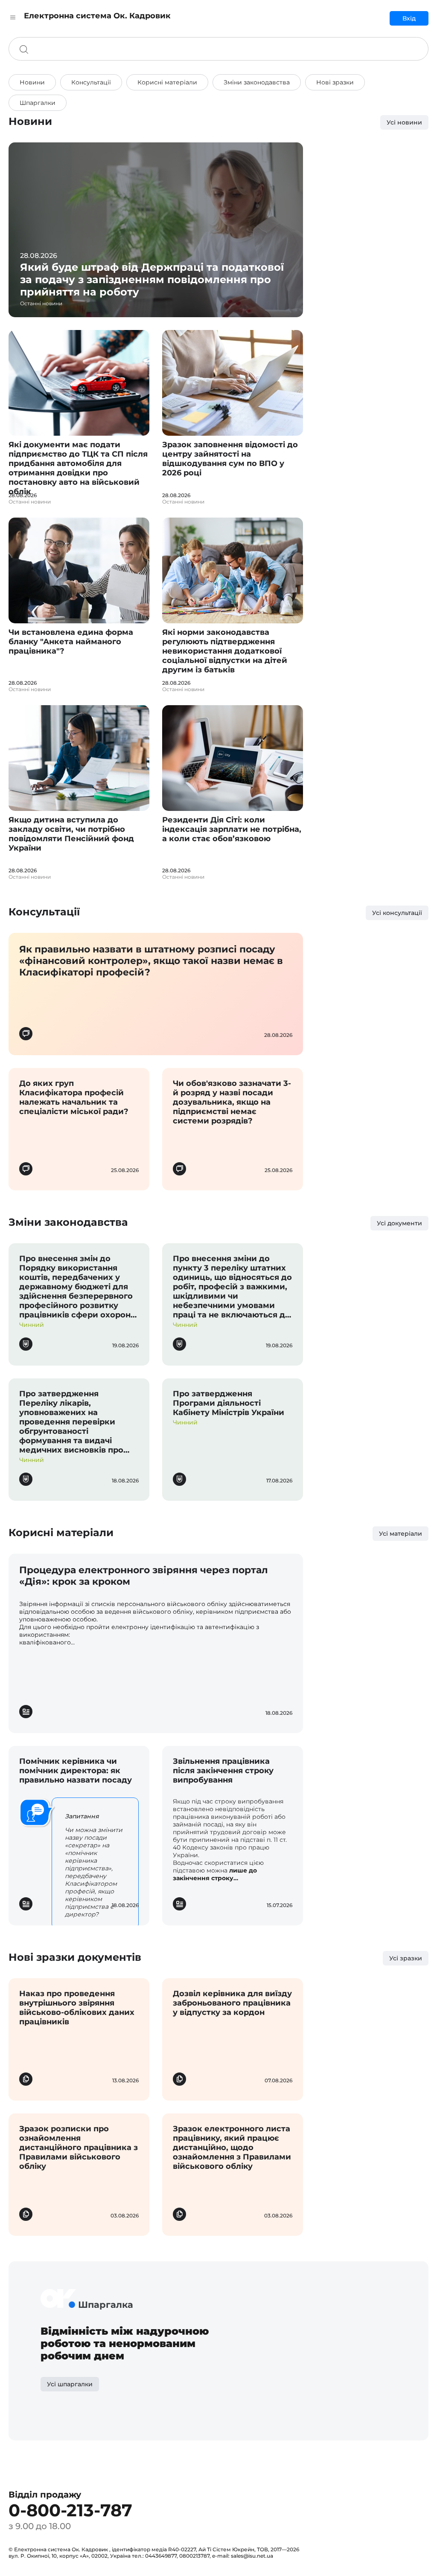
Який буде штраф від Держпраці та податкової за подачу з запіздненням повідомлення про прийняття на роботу (152, 279)
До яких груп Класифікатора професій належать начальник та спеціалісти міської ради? (74, 1097)
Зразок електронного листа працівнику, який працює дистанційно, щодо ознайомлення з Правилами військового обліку (232, 2148)
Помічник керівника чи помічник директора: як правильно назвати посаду (76, 1771)
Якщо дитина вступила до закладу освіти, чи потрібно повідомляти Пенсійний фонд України (71, 834)
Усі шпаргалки (70, 2384)
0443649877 (161, 2556)
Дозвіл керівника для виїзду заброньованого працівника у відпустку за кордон (232, 2003)
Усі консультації (397, 913)
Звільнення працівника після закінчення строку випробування (223, 1771)
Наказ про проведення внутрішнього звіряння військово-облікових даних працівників (77, 2008)
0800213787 (194, 2556)
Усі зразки (406, 1958)
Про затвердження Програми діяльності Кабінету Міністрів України (229, 1403)
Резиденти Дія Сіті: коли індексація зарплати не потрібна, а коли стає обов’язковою (232, 829)
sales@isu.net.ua (252, 2556)
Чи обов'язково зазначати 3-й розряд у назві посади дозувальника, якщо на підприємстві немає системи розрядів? (232, 1102)
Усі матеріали (401, 1534)
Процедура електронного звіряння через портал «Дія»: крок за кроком (144, 1576)
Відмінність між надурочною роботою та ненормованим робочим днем (125, 2343)
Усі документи (399, 1223)
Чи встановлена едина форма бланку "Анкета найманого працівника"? (71, 642)
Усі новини (404, 122)
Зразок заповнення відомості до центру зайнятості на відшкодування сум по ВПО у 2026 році (230, 459)
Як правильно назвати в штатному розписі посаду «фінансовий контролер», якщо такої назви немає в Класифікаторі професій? (151, 961)
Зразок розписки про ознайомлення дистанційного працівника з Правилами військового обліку (79, 2148)
